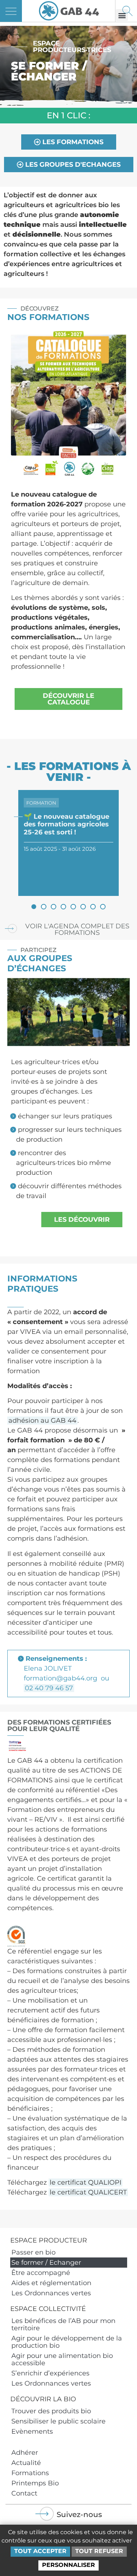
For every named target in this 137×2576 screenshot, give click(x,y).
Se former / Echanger (46, 2263)
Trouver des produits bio (51, 2411)
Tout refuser (99, 2551)
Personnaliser (68, 2565)
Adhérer (25, 2453)
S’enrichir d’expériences (50, 2373)
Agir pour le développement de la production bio (67, 2342)
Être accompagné (41, 2273)
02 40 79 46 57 (49, 1688)
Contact (24, 2493)
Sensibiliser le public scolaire (58, 2421)
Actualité (26, 2463)
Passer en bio (33, 2252)
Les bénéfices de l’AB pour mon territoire (63, 2324)
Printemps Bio (35, 2483)
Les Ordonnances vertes (51, 2293)
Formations (30, 2473)
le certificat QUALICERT (88, 2192)
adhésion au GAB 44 (42, 1421)
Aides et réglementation (51, 2283)
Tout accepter (40, 2551)
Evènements (32, 2431)
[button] (34, 907)
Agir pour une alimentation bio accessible (62, 2359)
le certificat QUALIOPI (85, 2182)
